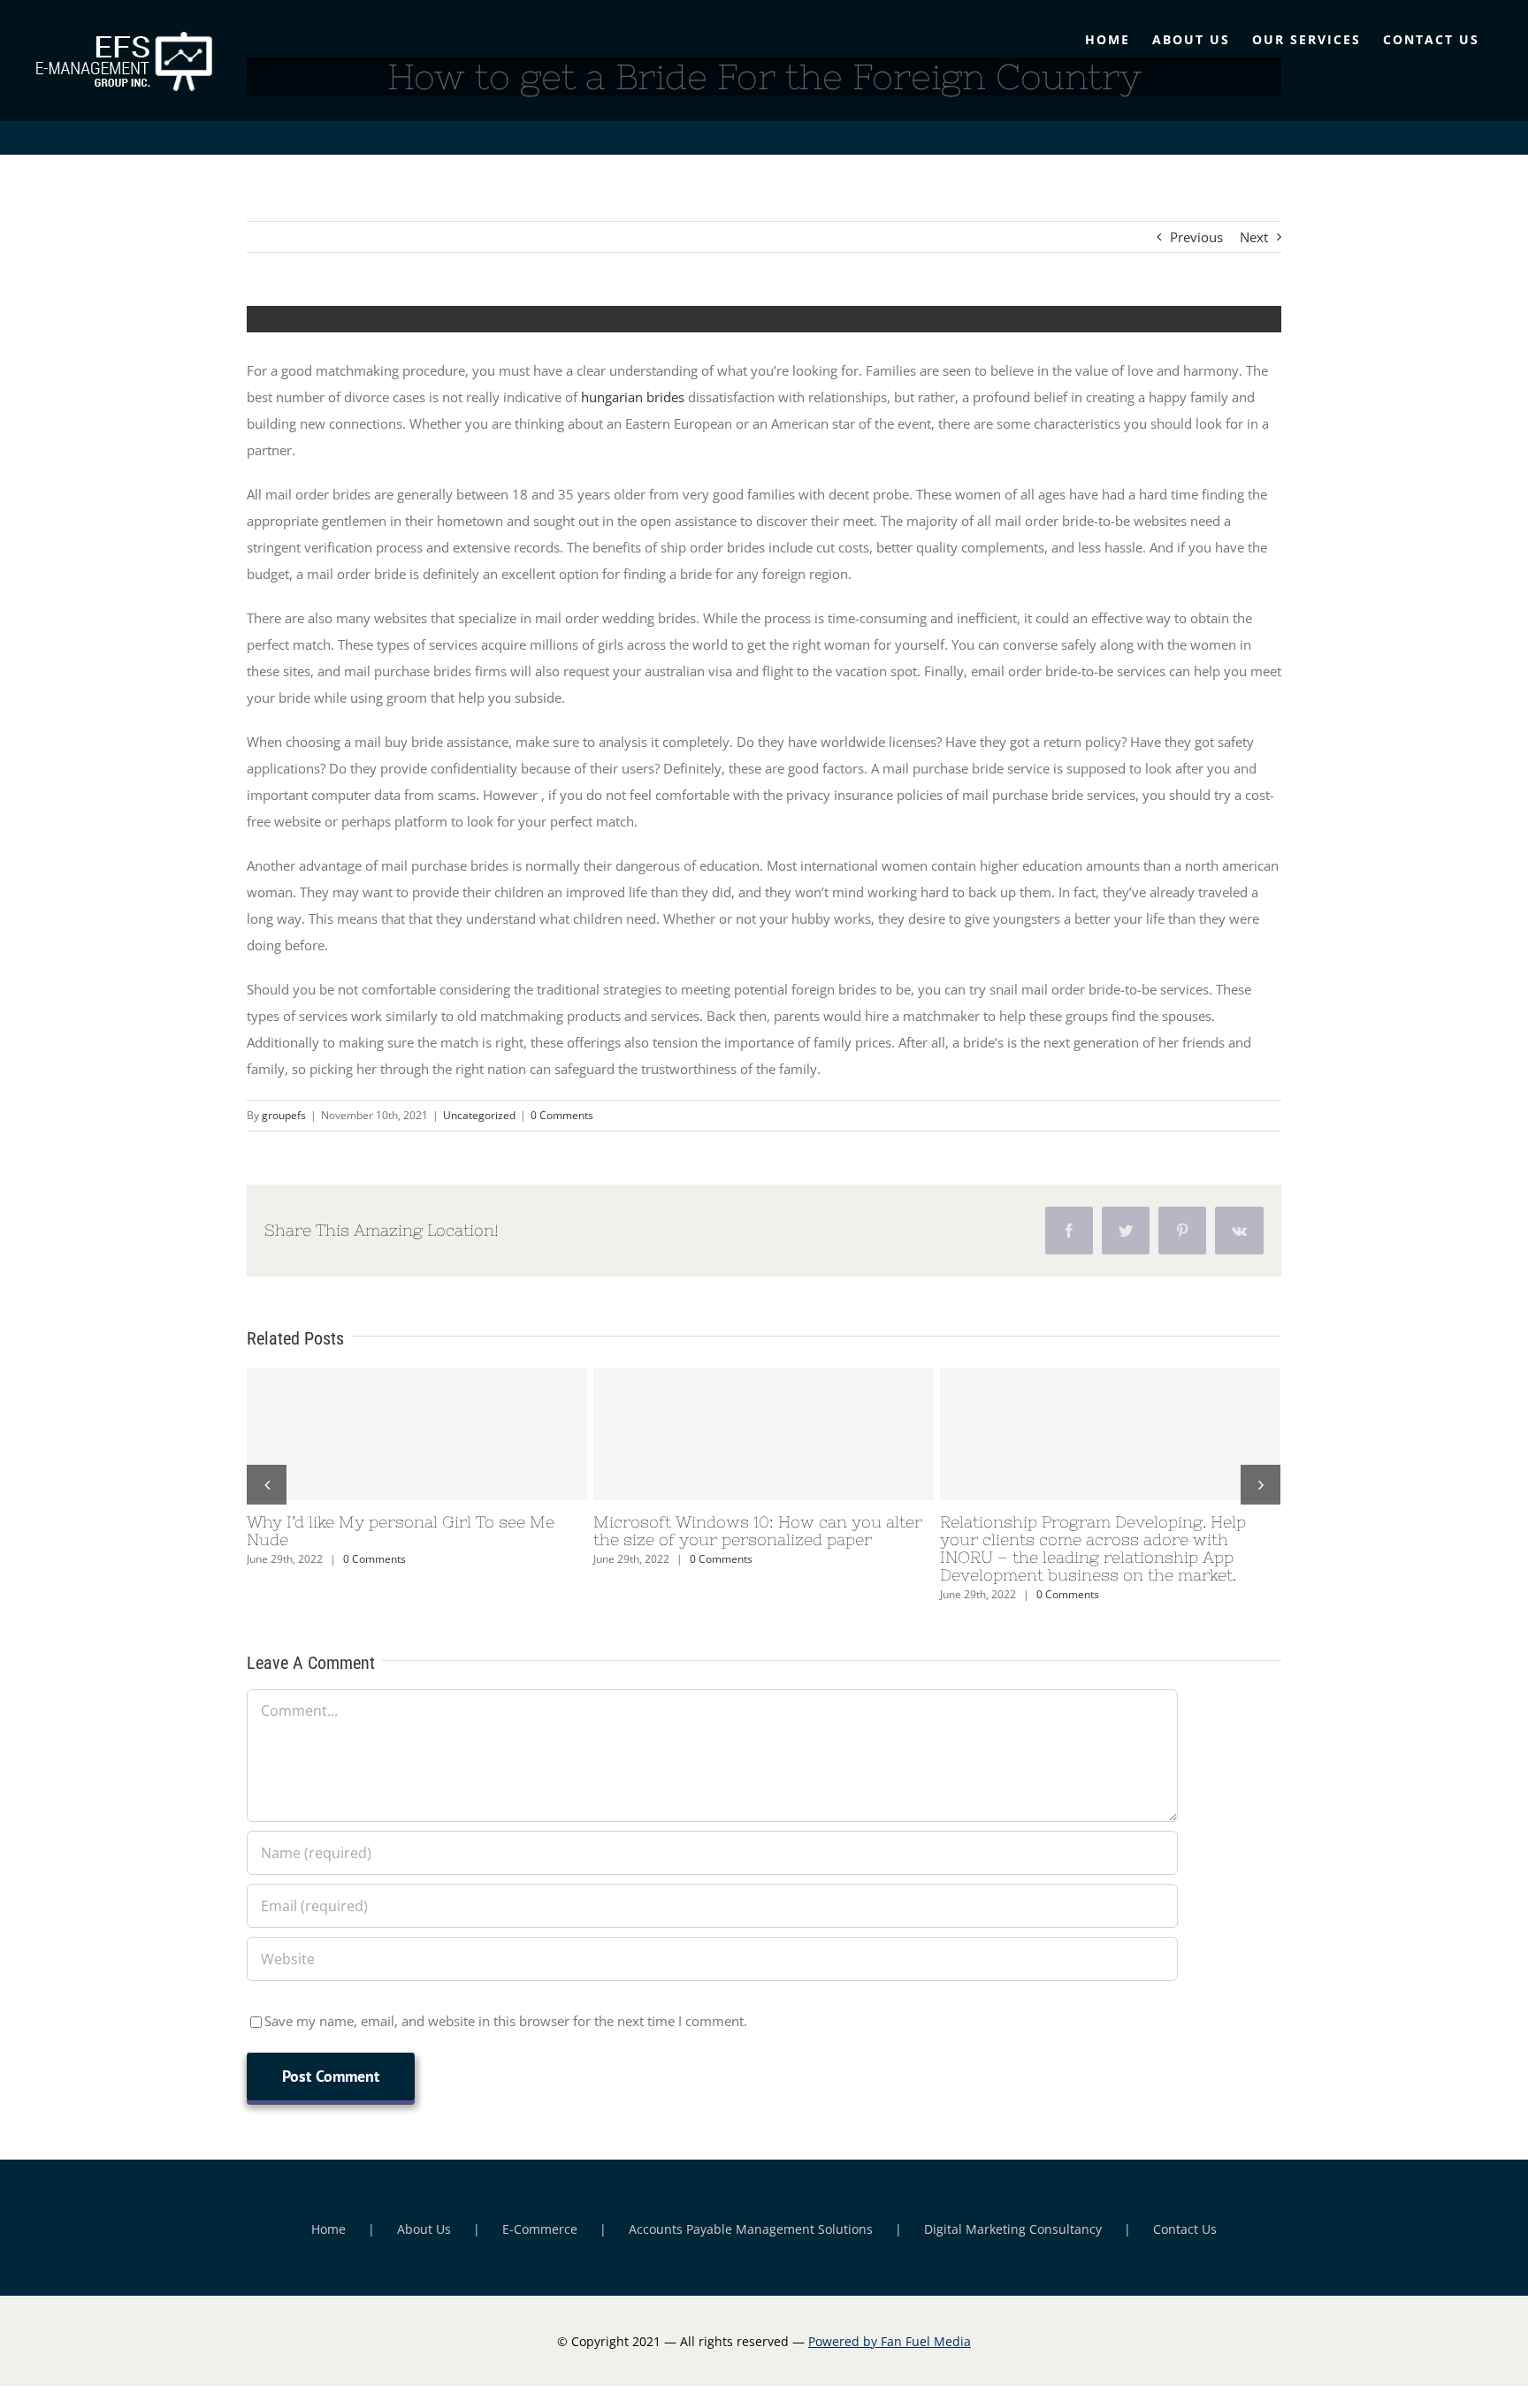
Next (1254, 237)
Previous (1196, 237)
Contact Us (1185, 2229)
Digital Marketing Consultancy (1013, 2229)
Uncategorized (479, 1115)
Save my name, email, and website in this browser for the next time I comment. (506, 2021)
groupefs (284, 1115)
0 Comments (562, 1115)
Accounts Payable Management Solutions (751, 2229)
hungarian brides (633, 397)
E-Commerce (540, 2229)
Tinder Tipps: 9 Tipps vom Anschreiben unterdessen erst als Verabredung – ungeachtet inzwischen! (764, 1434)
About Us (424, 2229)
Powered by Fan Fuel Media (890, 2341)
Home (329, 2229)
